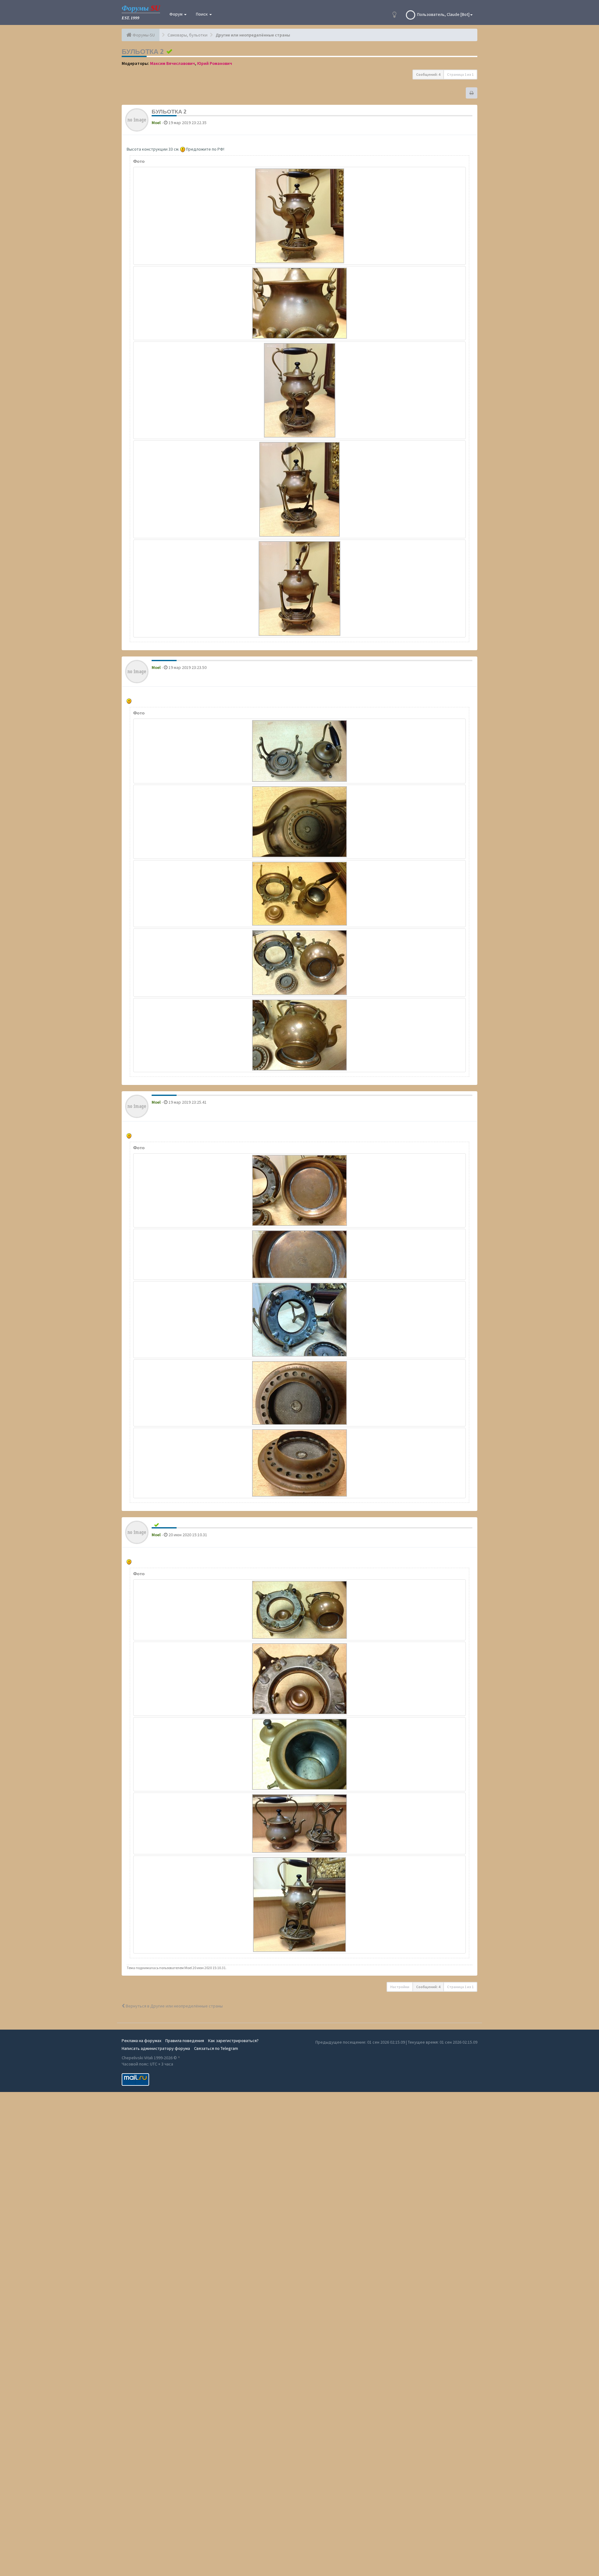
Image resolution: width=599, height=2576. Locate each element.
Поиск (202, 14)
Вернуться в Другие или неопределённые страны (174, 2006)
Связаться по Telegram (216, 2048)
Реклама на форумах (141, 2041)
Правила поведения (185, 2041)
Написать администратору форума (156, 2048)
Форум (176, 14)
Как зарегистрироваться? (233, 2041)
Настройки (400, 1987)
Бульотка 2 (143, 51)
